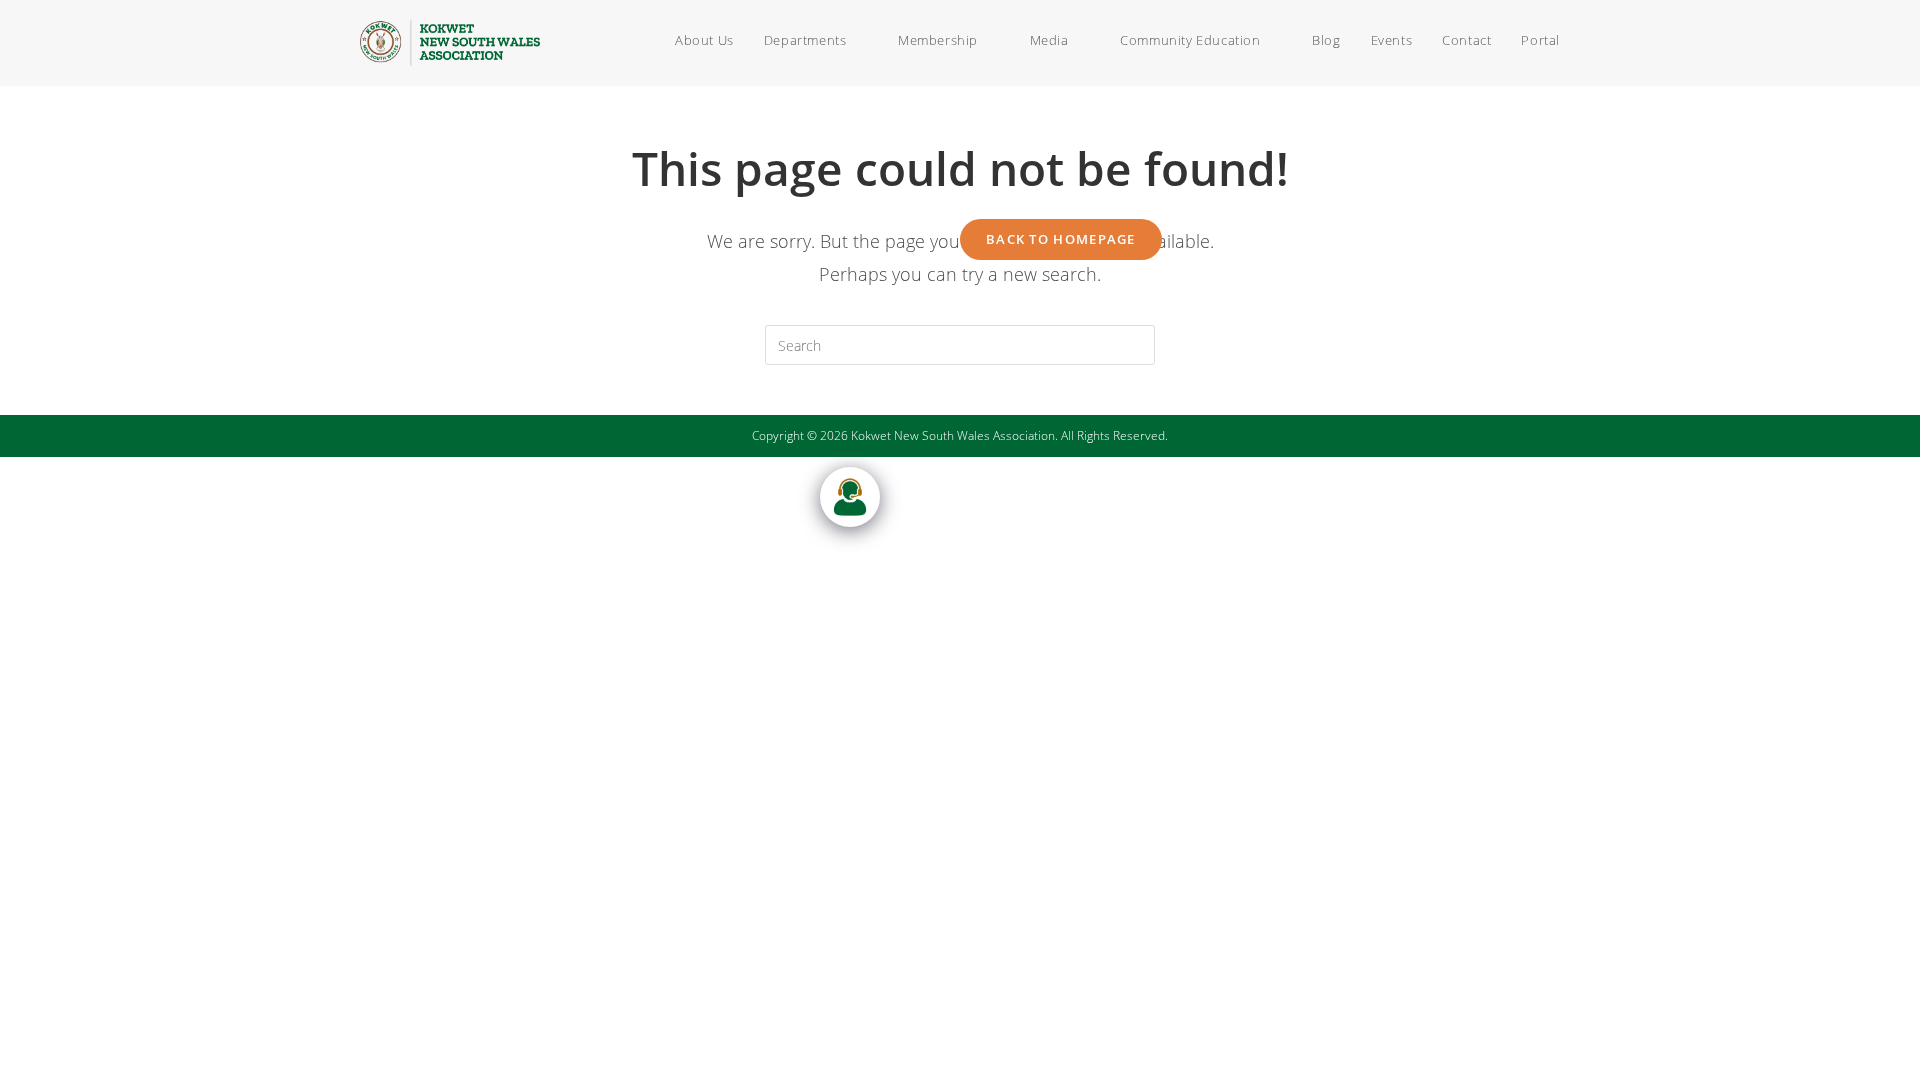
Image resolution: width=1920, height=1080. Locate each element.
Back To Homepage (1061, 239)
